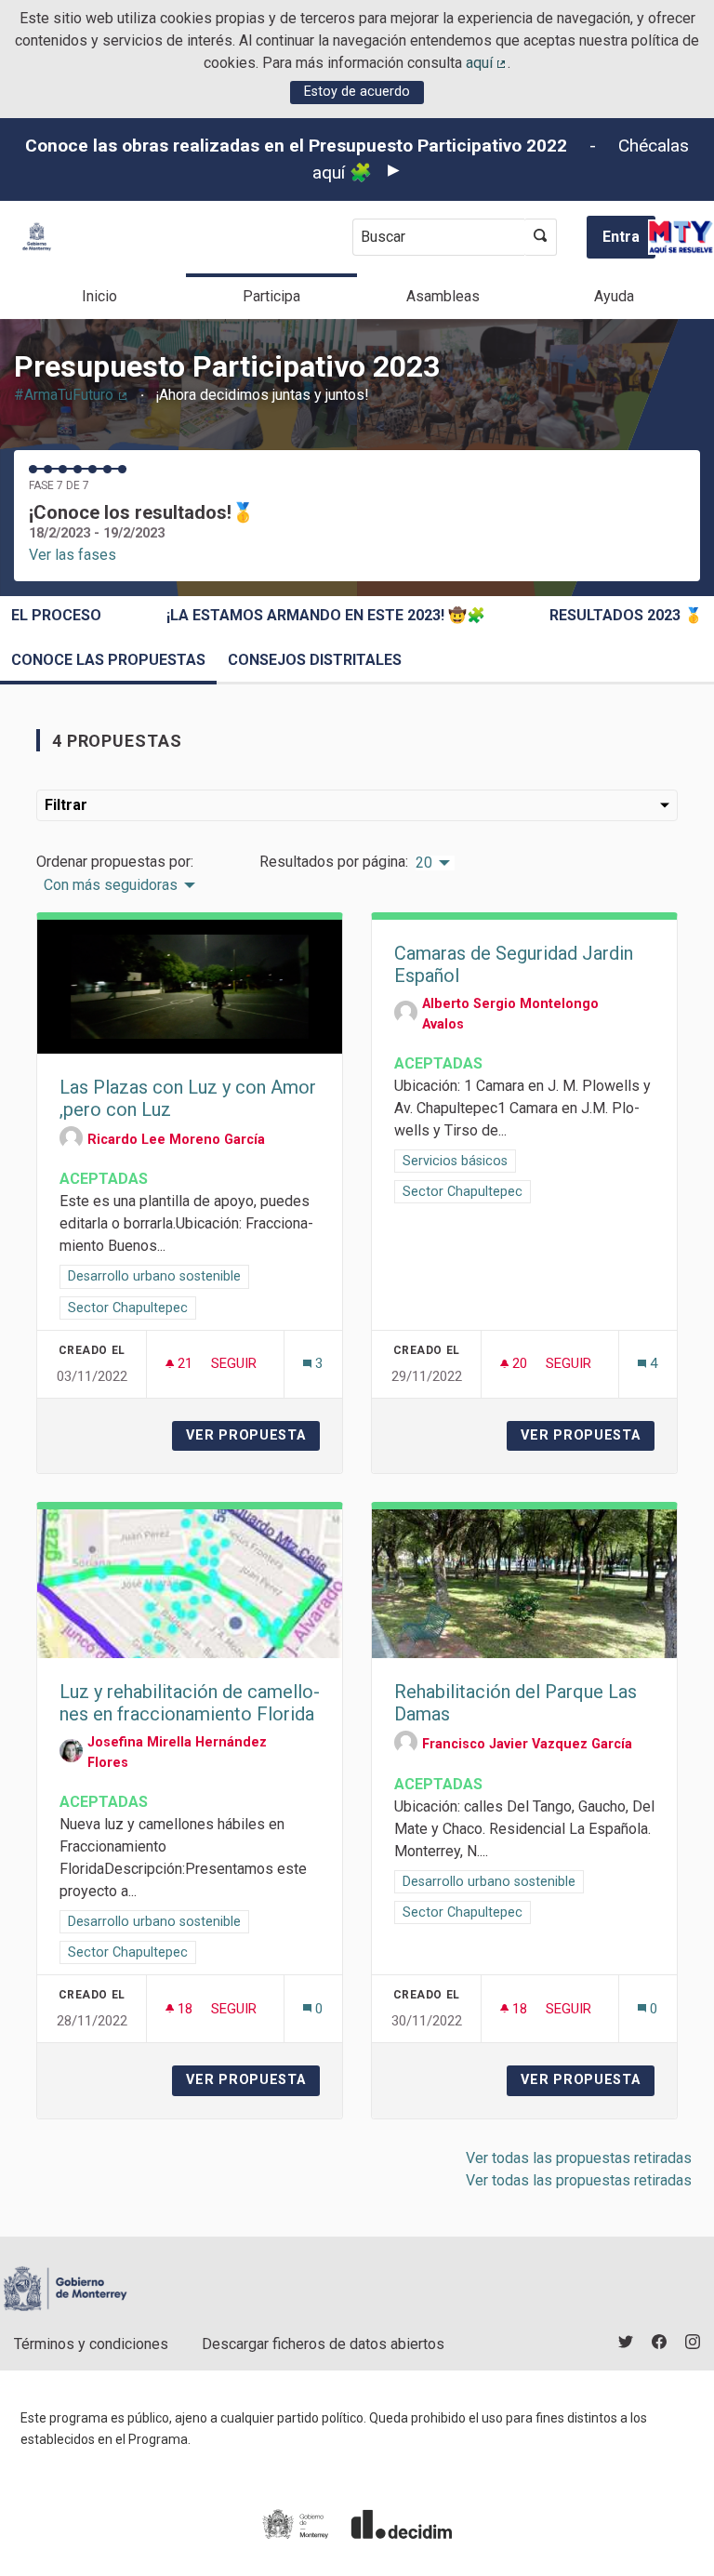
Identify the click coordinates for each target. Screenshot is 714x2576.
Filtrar (66, 805)
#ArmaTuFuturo (72, 395)
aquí (487, 63)
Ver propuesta (253, 1435)
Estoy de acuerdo (357, 92)
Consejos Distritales (315, 660)
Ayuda (614, 296)
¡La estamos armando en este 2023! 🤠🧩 (326, 615)
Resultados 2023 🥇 (626, 615)
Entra (621, 237)
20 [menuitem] (424, 863)
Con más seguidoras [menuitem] (111, 885)
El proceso (56, 615)
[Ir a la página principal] (37, 237)
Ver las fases (73, 555)
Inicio (99, 296)
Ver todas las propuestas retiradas (579, 2158)
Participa (271, 296)
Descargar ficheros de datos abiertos (323, 2344)
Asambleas (443, 296)
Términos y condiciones (91, 2344)
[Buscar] (541, 237)
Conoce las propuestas (108, 660)
